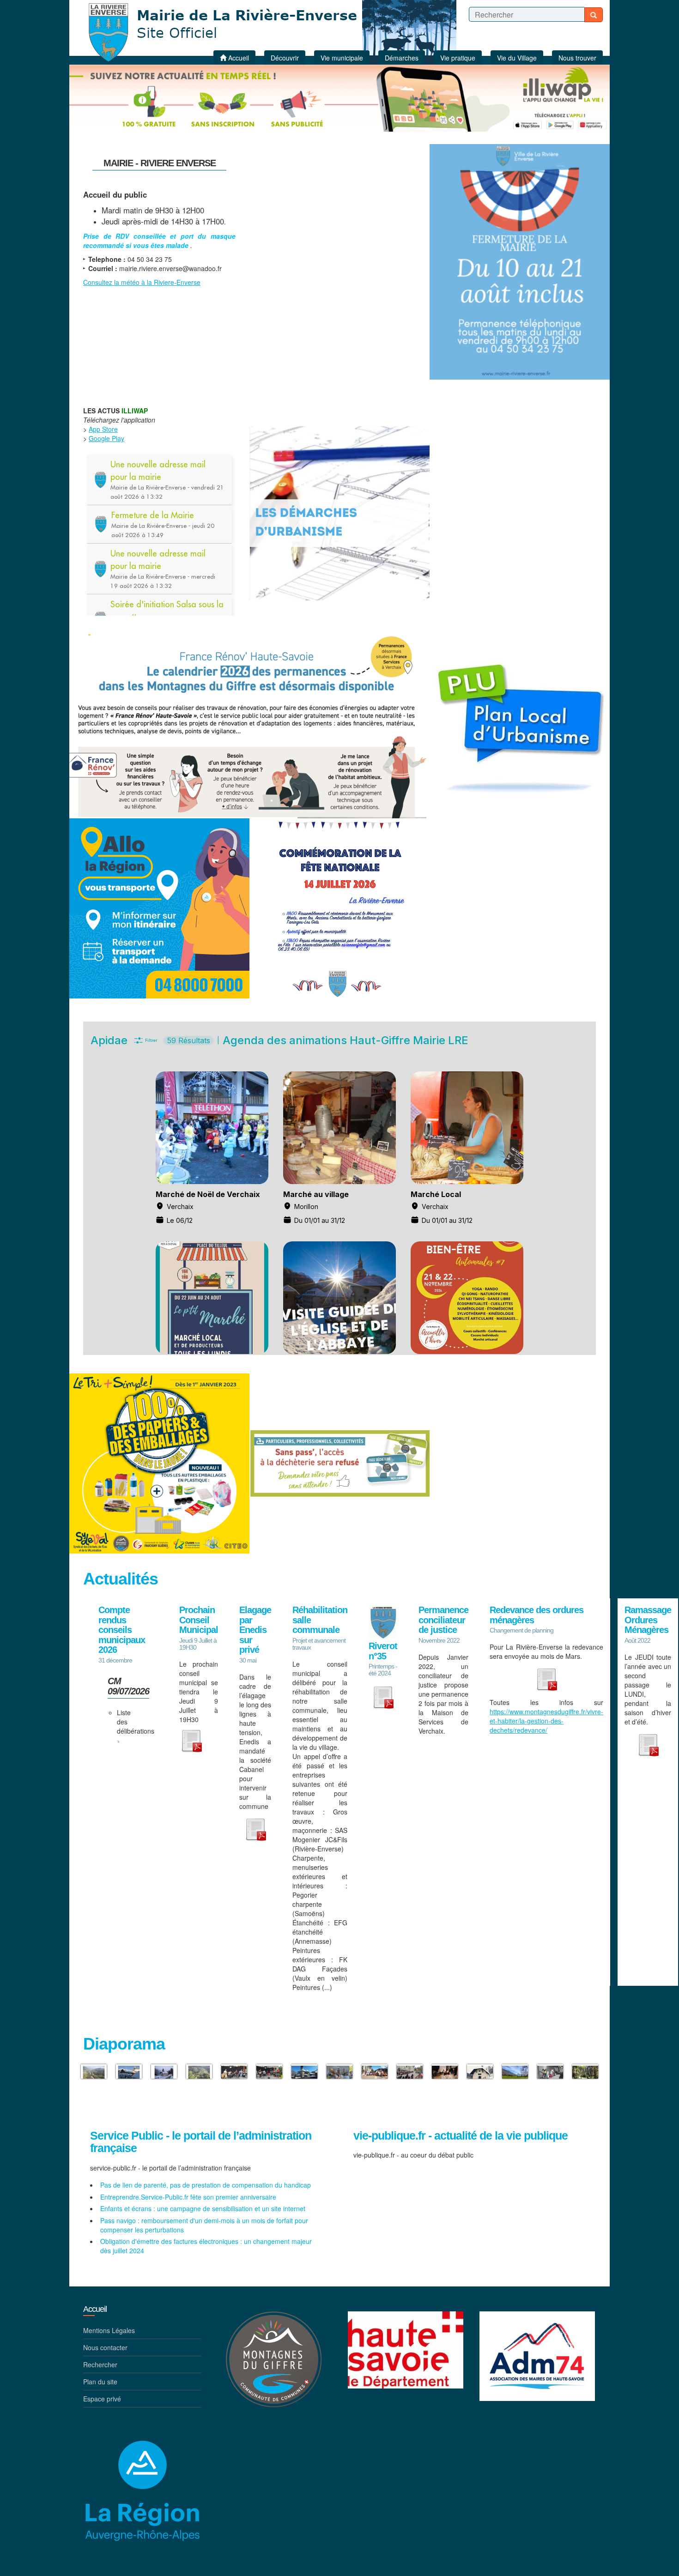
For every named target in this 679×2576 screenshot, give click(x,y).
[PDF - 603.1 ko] (191, 1740)
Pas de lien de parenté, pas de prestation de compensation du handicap (206, 2185)
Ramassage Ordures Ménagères (648, 1620)
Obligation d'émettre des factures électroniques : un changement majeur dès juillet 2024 (206, 2246)
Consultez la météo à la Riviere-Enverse (142, 282)
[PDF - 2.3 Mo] (383, 1696)
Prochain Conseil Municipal (199, 1620)
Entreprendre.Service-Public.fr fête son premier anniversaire (188, 2197)
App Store (103, 429)
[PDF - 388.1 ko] (546, 1678)
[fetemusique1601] (269, 2071)
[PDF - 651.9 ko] (255, 1828)
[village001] (304, 2071)
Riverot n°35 (383, 1651)
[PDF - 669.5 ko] (118, 1740)
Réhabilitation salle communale (320, 1620)
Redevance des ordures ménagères (537, 1615)
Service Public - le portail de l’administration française (201, 2142)
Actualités (121, 1579)
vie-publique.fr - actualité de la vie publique (461, 2136)
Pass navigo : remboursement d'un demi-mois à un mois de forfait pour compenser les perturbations (204, 2225)
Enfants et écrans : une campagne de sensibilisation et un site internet (203, 2208)
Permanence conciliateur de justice (443, 1620)
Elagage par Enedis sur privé (255, 1630)
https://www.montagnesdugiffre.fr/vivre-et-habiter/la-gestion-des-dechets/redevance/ (546, 1721)
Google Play (106, 438)
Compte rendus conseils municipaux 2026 (122, 1630)
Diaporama (124, 2044)
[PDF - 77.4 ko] (648, 1744)
